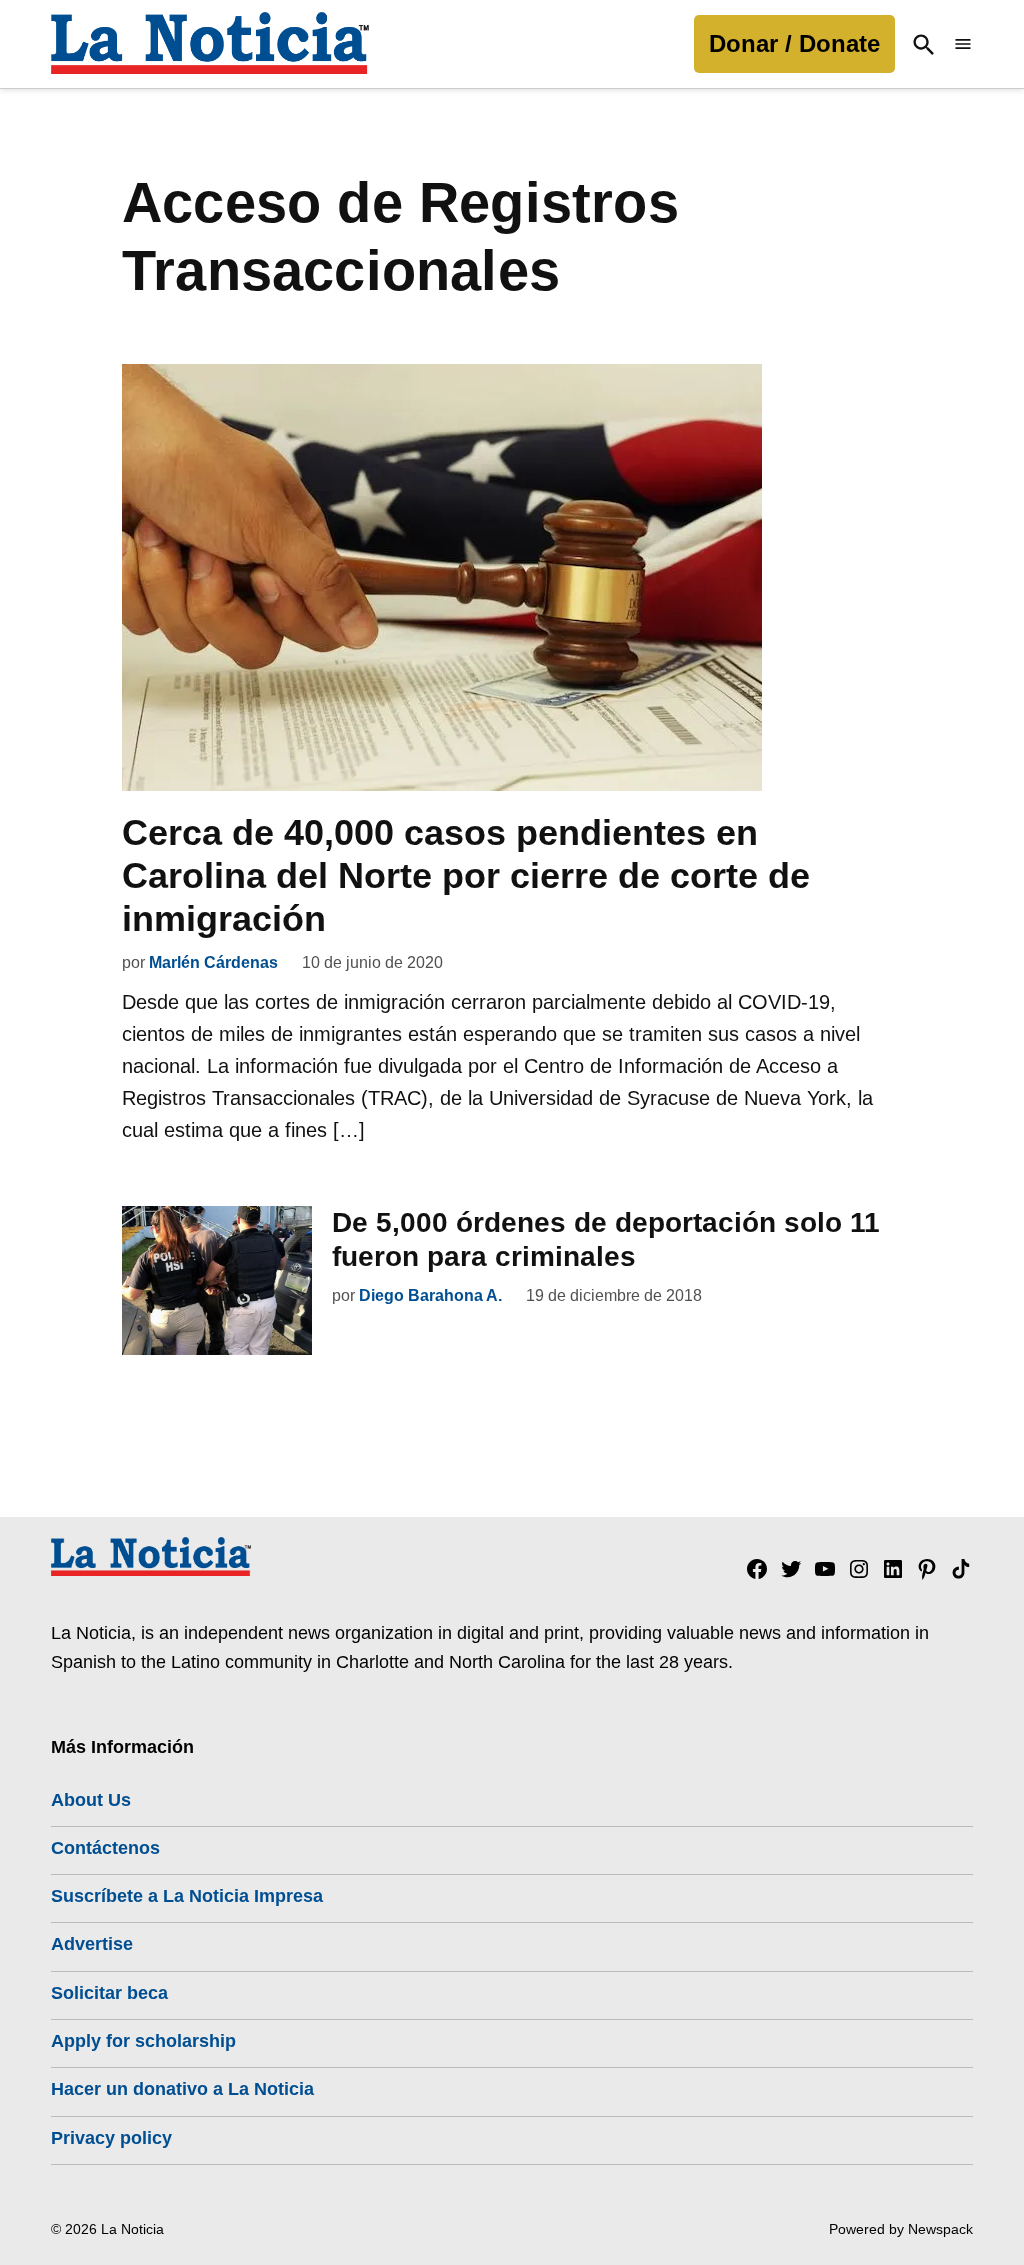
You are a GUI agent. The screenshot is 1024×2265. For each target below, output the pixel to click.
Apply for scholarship (143, 2041)
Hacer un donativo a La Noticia (182, 2089)
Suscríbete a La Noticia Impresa (187, 1896)
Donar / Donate (794, 43)
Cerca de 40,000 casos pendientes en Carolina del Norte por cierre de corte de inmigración (466, 875)
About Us (91, 1800)
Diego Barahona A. (430, 1295)
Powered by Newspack (901, 2229)
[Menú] (963, 44)
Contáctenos (105, 1848)
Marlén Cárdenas (213, 962)
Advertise (92, 1944)
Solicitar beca (109, 1993)
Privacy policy (111, 2138)
